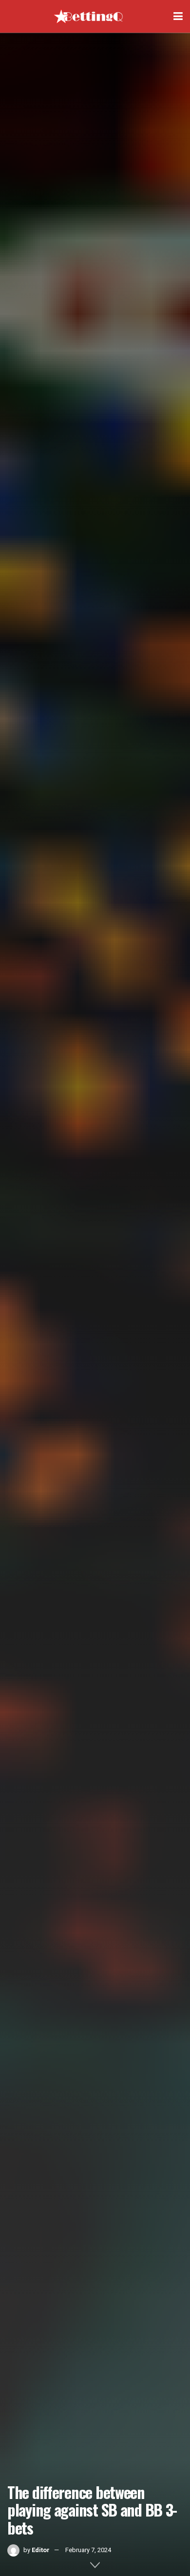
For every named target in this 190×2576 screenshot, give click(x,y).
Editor (41, 2550)
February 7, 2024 (88, 2550)
